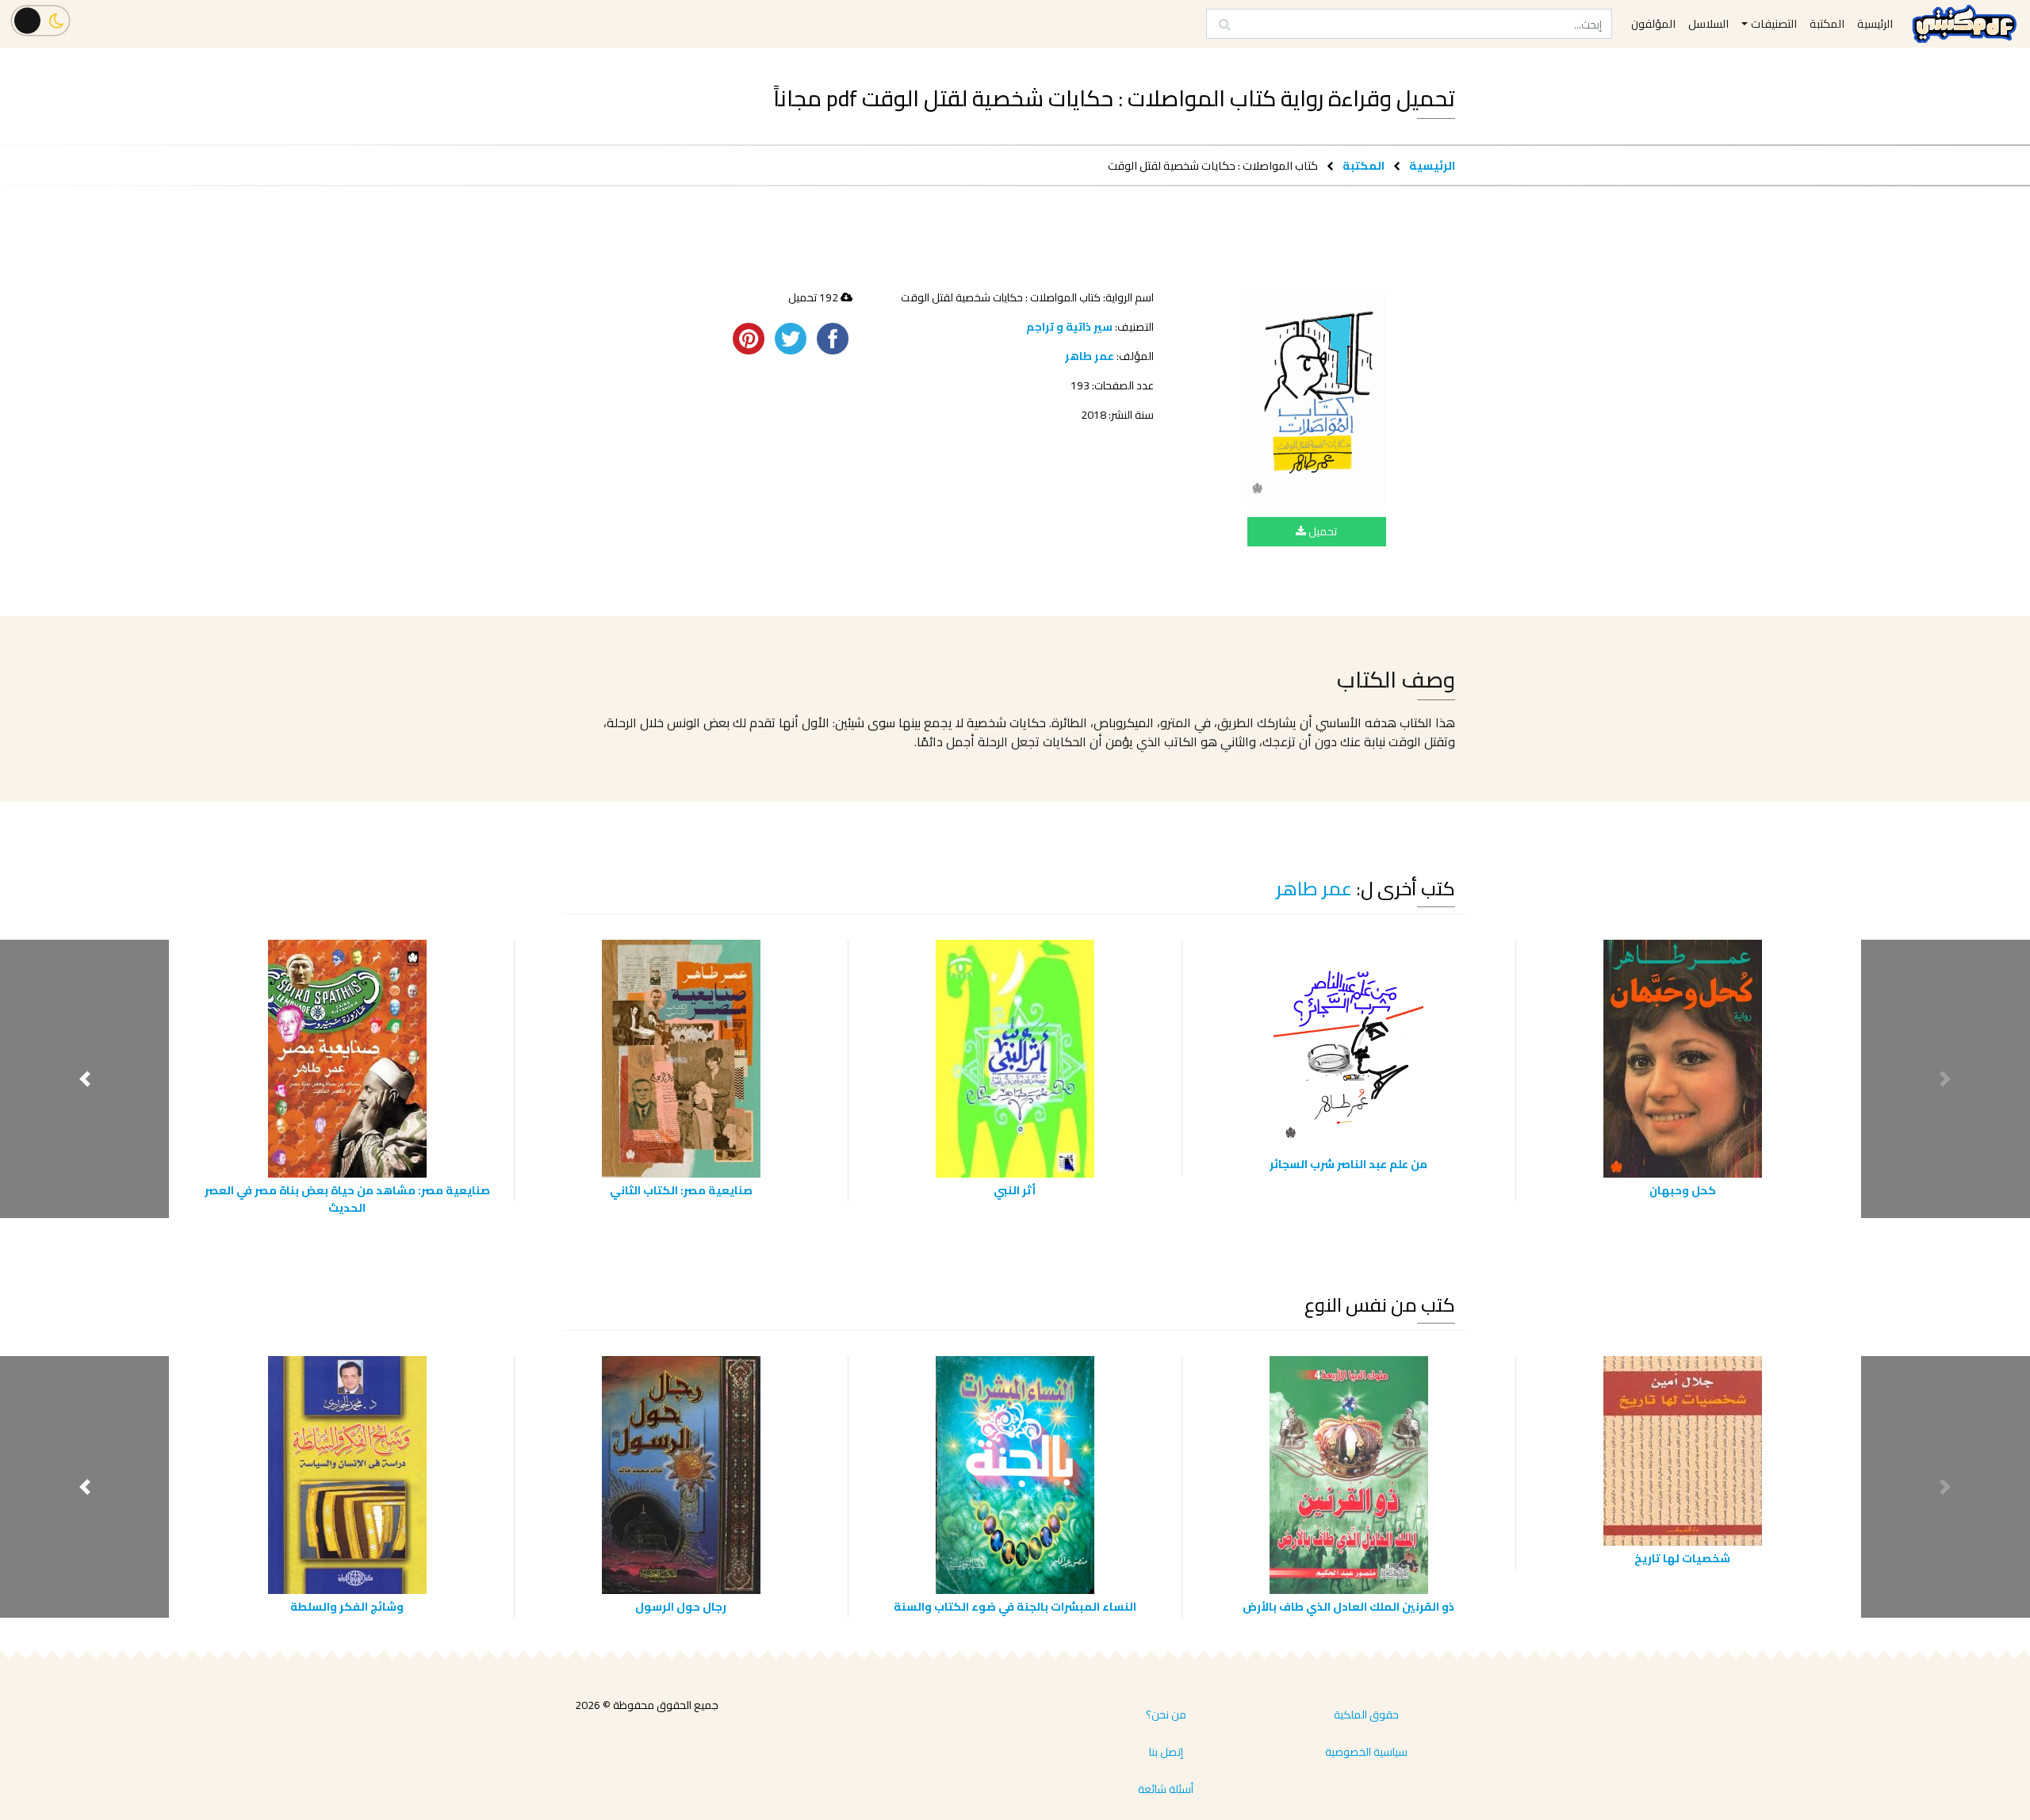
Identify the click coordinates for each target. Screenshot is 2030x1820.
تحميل (1321, 531)
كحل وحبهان (1683, 1190)
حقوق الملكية (1366, 1715)
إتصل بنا (1166, 1752)
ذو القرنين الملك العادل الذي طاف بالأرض (1348, 1606)
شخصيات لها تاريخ (1682, 1558)
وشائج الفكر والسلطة (347, 1606)
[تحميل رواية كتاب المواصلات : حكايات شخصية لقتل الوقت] (1317, 397)
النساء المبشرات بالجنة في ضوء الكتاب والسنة (1015, 1606)
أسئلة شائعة (1166, 1789)
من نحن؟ (1166, 1715)
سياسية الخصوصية (1366, 1752)
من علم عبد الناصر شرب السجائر (1348, 1164)
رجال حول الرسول (681, 1606)
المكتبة (1364, 165)
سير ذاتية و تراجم (1069, 327)
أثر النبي (1015, 1190)
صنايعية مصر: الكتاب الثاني (681, 1190)
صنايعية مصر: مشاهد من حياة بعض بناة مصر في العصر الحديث (347, 1199)
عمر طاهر (1090, 356)
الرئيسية (1432, 165)
